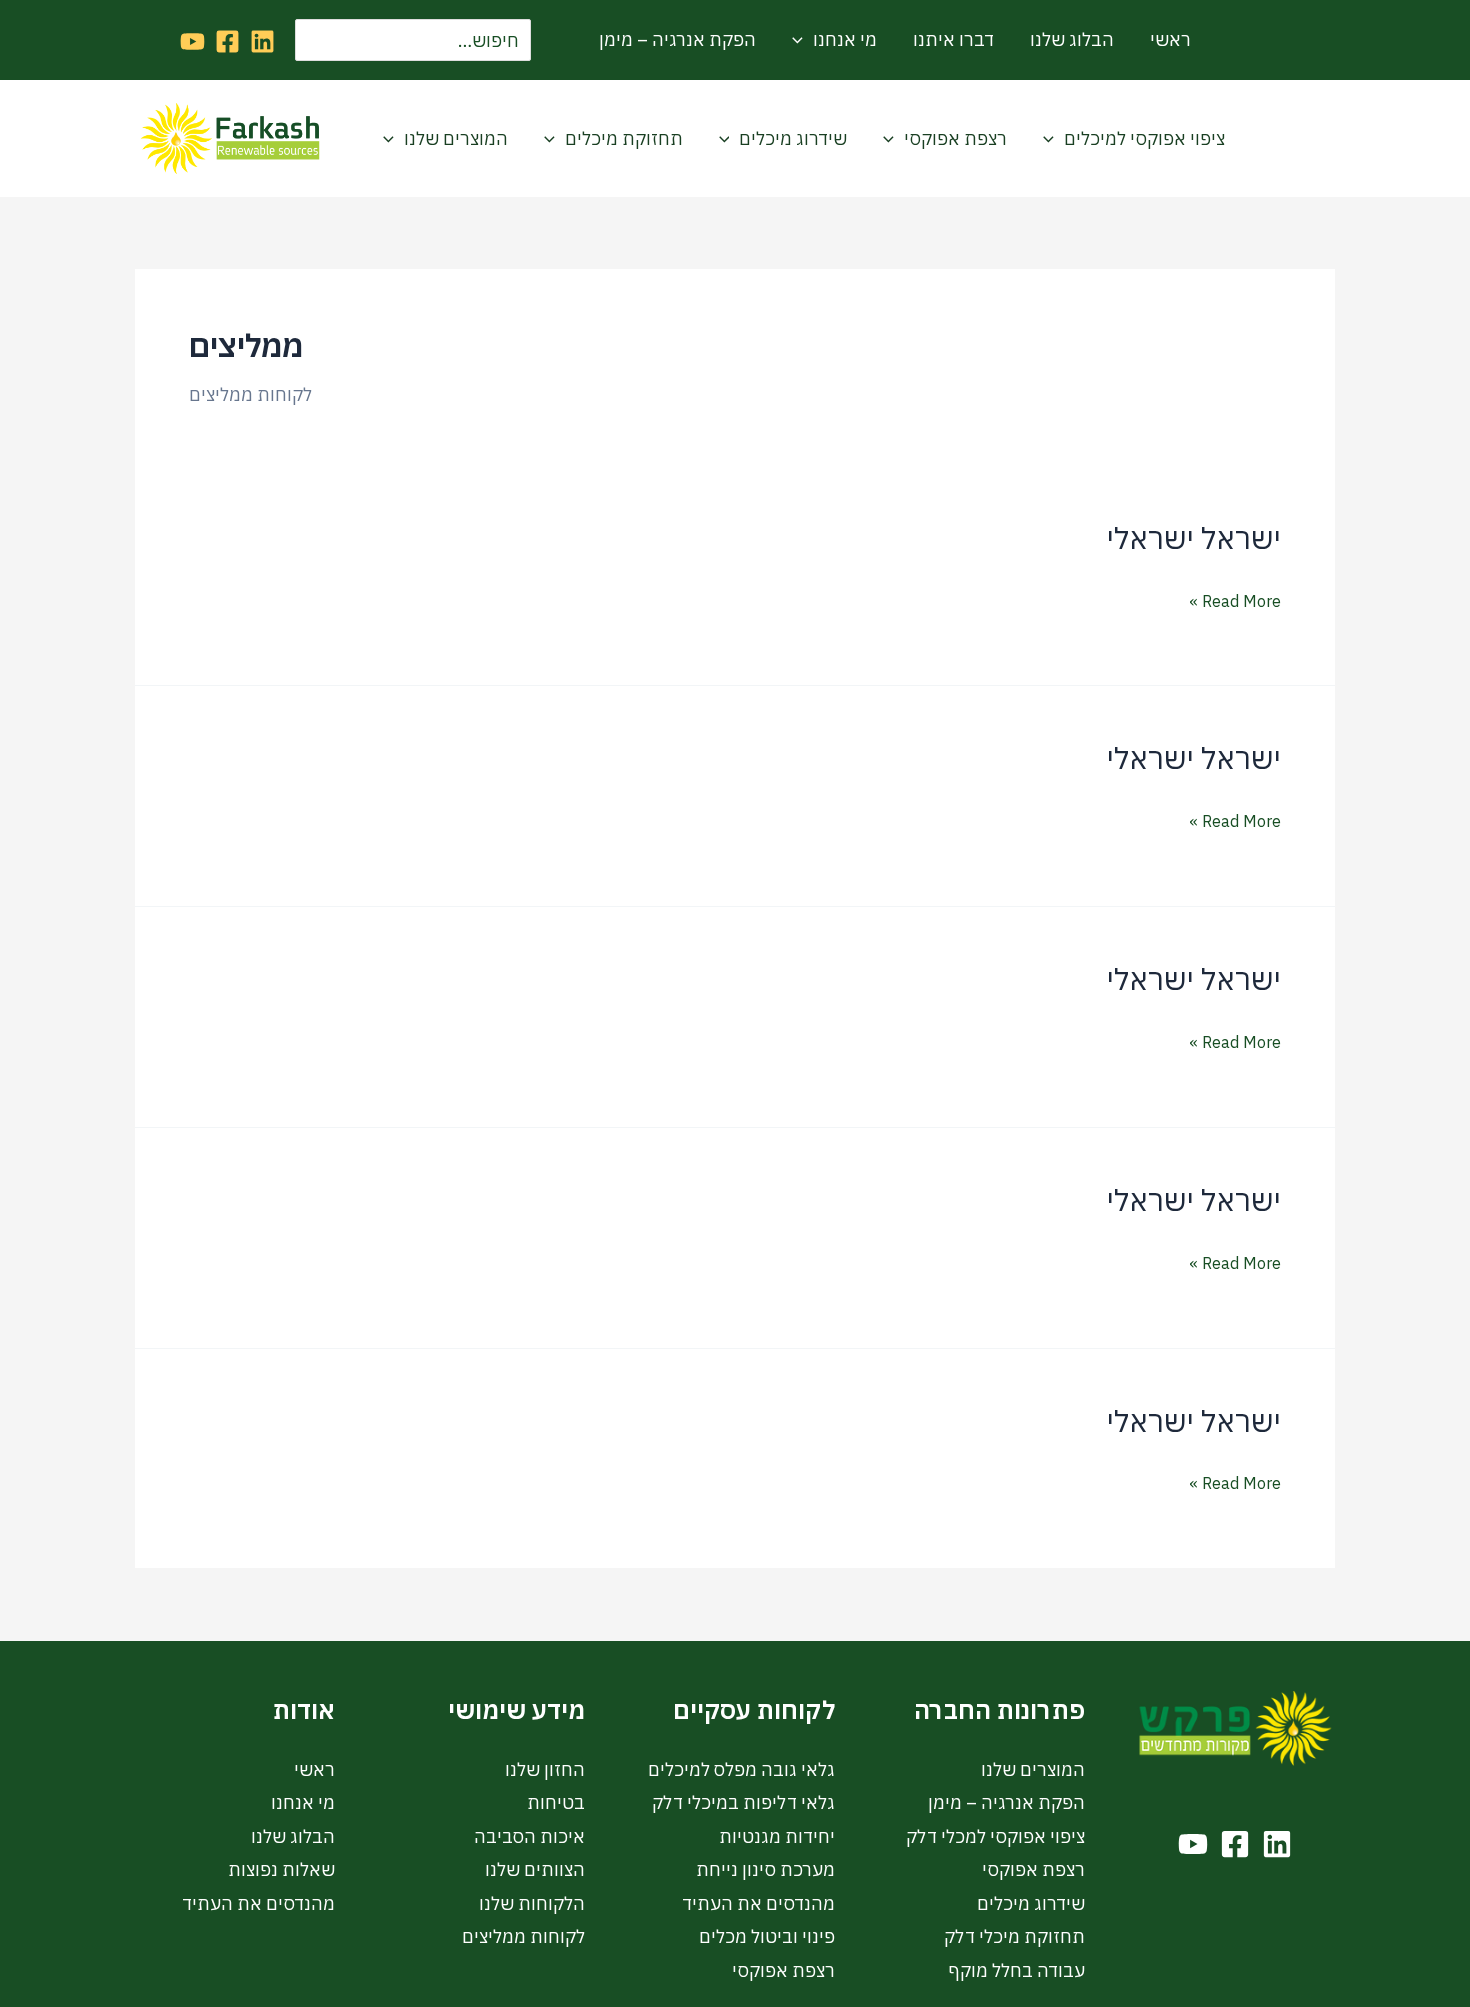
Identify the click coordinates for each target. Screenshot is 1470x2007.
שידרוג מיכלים (793, 138)
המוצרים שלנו (456, 138)
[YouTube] (192, 41)
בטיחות (556, 1802)
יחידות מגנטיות (777, 1836)
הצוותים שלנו (535, 1869)
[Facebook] (227, 41)
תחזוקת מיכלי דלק (1014, 1936)
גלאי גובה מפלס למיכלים (741, 1769)
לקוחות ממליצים (523, 1936)
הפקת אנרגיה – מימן (677, 39)
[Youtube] (1193, 1844)
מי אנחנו (845, 39)
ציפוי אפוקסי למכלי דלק (995, 1836)
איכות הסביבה (529, 1836)
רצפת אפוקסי (955, 138)
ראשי (1170, 39)
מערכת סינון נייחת (765, 1869)
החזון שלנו (545, 1769)
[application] (802, 40)
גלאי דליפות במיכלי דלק (743, 1802)
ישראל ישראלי (1194, 537)
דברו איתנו (953, 39)
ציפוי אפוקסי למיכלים (1144, 138)
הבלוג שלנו (1072, 39)
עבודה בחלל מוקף (1016, 1970)
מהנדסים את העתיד (758, 1903)
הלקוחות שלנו (532, 1903)
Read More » (1235, 599)
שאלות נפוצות (281, 1869)
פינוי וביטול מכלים (767, 1936)
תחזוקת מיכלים (624, 138)
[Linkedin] (262, 41)
